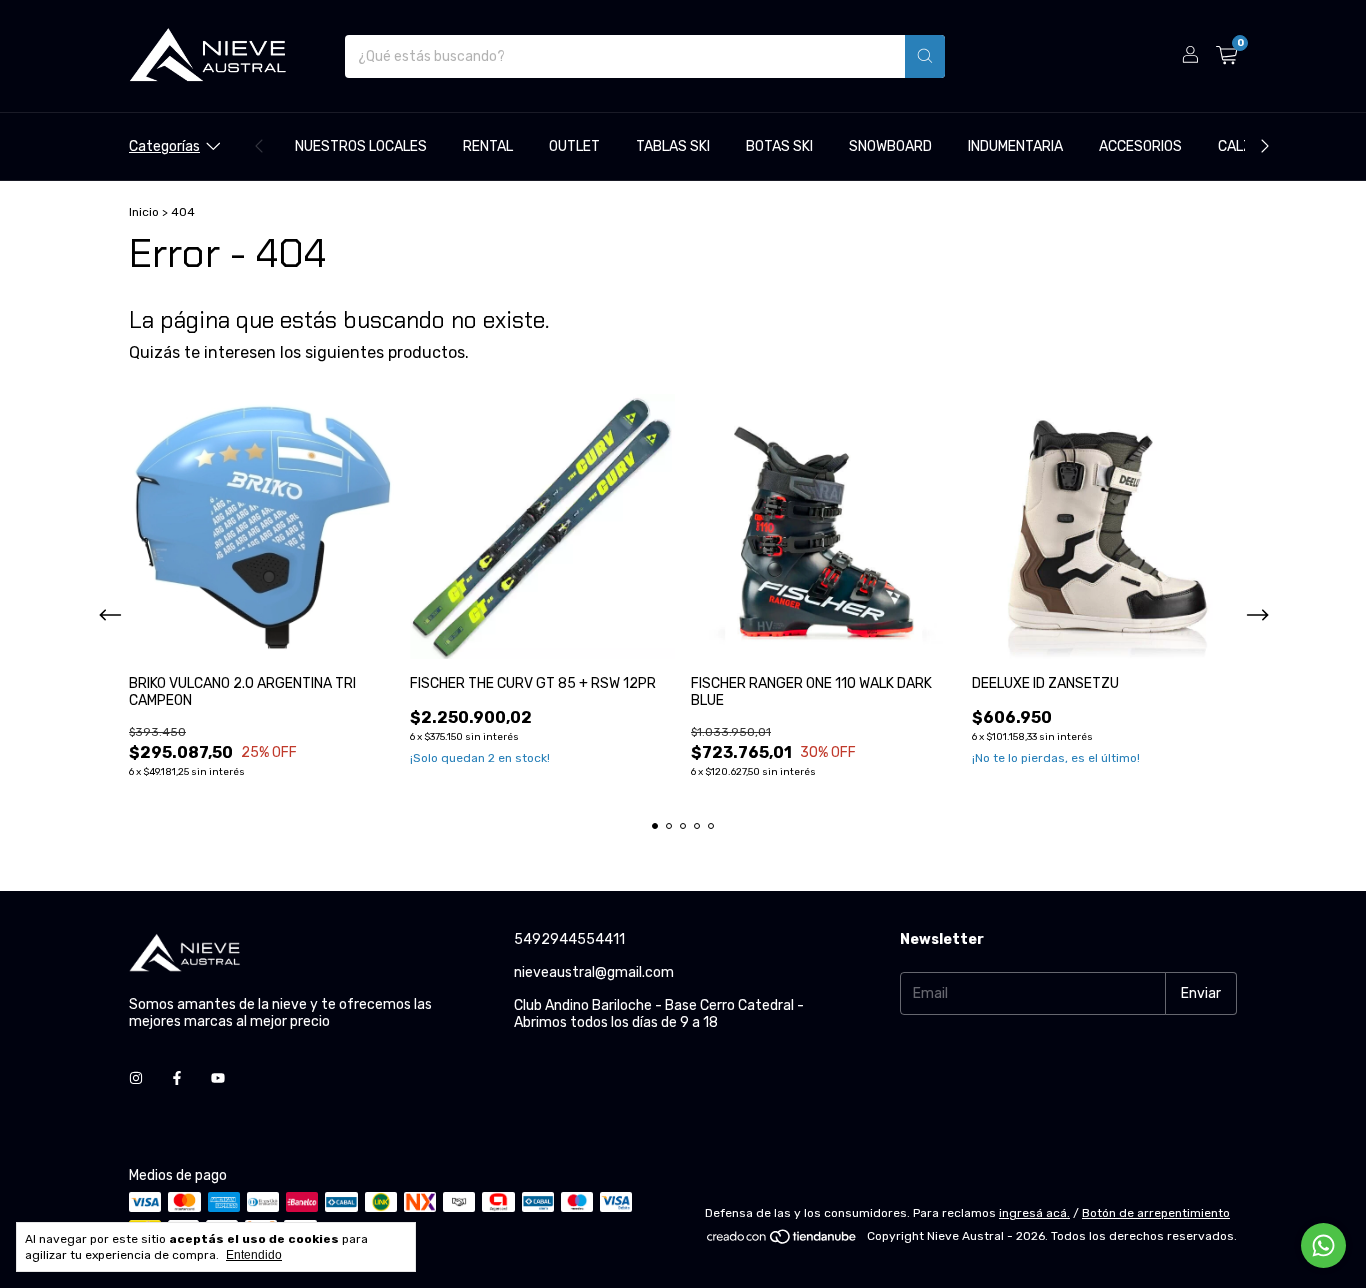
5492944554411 (569, 939)
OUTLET (574, 146)
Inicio (144, 212)
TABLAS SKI (673, 146)
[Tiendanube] (782, 1241)
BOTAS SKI (779, 146)
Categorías (164, 146)
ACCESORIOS (1140, 146)
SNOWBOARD (890, 146)
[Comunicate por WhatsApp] (1323, 1245)
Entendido (254, 1255)
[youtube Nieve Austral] (218, 1078)
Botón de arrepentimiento (1156, 1213)
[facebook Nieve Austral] (177, 1078)
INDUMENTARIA (1015, 146)
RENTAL (488, 146)
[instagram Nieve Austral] (136, 1078)
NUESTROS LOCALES (361, 146)
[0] (1226, 56)
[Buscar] (925, 56)
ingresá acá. (1034, 1213)
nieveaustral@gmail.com (594, 972)
